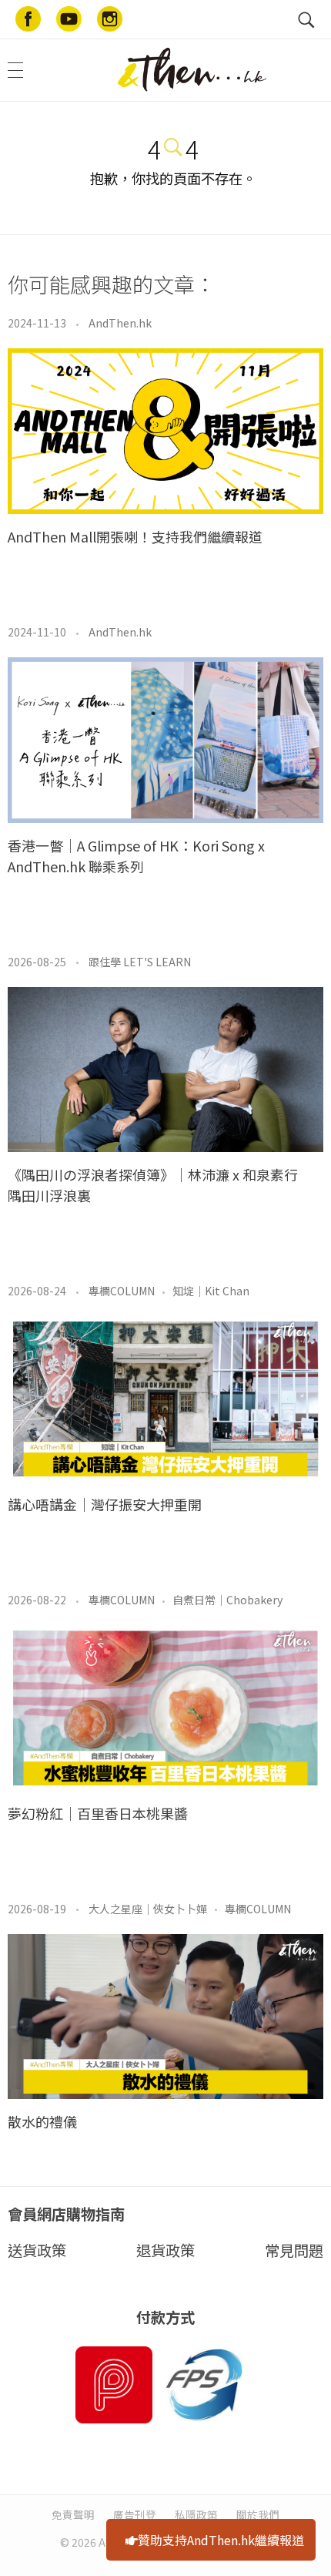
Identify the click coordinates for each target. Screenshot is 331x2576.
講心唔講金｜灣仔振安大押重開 (105, 1504)
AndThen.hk (120, 323)
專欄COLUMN (122, 1291)
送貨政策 (37, 2250)
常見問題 (294, 2250)
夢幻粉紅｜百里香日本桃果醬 (98, 1813)
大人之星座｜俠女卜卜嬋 (148, 1909)
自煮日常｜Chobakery (227, 1600)
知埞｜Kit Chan (211, 1291)
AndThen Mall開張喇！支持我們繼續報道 (135, 536)
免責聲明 (73, 2514)
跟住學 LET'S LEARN (140, 962)
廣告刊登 (135, 2514)
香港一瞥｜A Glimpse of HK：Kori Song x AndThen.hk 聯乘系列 (136, 856)
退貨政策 (165, 2250)
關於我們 (258, 2514)
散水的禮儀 (42, 2121)
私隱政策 (196, 2514)
